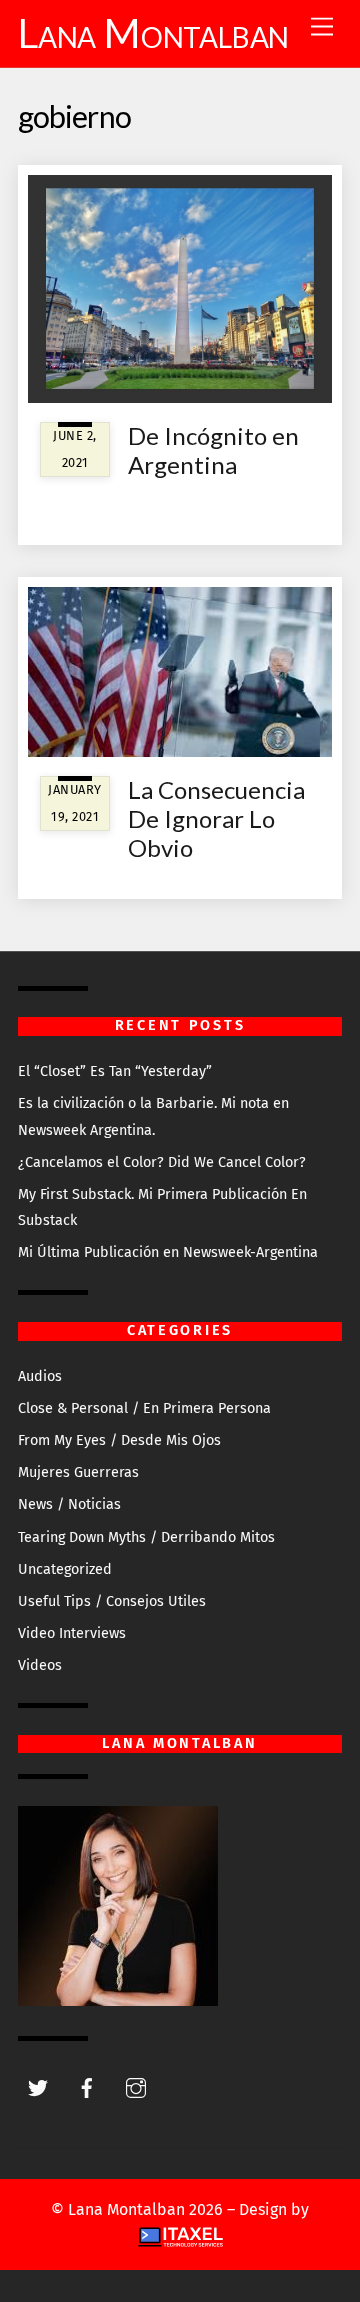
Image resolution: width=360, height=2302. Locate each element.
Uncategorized (65, 1569)
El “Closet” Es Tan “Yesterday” (115, 1071)
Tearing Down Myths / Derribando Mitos (146, 1537)
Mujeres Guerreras (78, 1472)
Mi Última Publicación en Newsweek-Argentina (168, 1252)
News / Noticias (69, 1504)
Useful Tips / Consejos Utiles (112, 1601)
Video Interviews (72, 1633)
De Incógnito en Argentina (213, 450)
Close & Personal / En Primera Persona (144, 1408)
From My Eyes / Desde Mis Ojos (119, 1440)
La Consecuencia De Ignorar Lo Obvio (216, 818)
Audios (40, 1376)
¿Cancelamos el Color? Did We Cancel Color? (162, 1162)
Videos (40, 1665)
